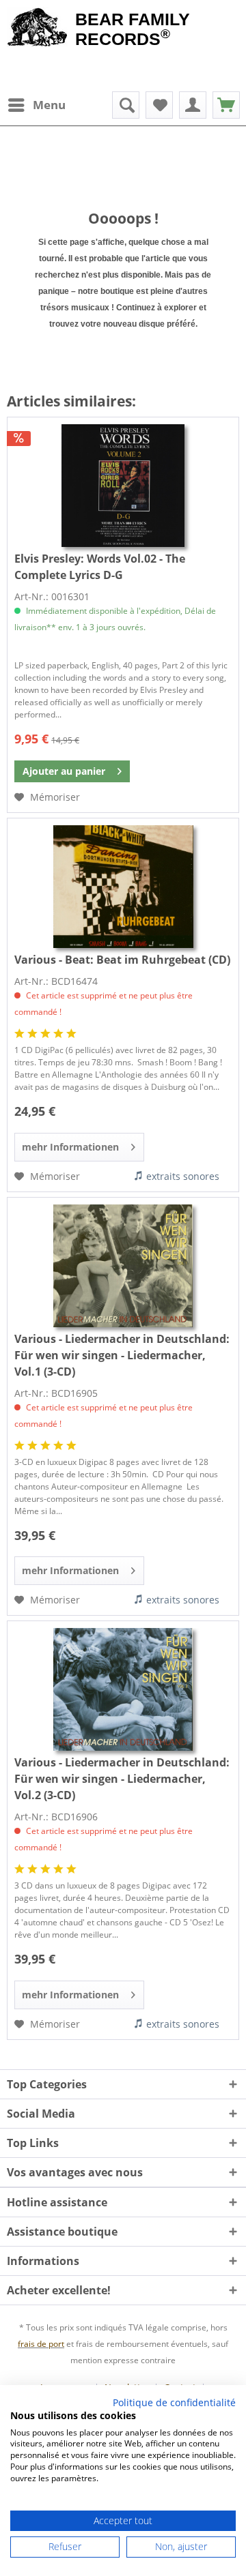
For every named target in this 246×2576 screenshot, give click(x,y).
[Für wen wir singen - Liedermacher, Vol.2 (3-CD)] (123, 1689)
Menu (49, 105)
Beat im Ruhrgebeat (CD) (122, 960)
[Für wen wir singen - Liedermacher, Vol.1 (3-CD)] (123, 1266)
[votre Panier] (193, 105)
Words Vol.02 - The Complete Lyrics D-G (100, 567)
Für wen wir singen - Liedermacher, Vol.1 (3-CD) (122, 1355)
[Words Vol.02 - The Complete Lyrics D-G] (123, 486)
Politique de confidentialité (174, 2402)
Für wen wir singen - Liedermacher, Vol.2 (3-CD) (122, 1779)
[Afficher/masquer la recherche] (126, 105)
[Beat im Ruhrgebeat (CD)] (123, 887)
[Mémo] (159, 105)
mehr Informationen (70, 1147)
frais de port (41, 2344)
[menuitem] (36, 105)
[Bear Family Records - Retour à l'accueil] (38, 29)
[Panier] (226, 105)
